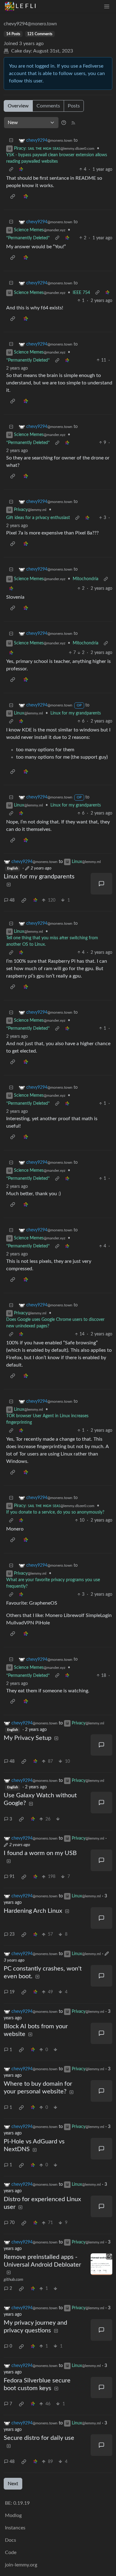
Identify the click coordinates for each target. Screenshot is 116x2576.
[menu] (107, 6)
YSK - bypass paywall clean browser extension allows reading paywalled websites (57, 158)
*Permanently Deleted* (28, 238)
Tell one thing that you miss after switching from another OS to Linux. (52, 941)
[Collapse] (11, 141)
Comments (48, 106)
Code (11, 2553)
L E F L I (26, 6)
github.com (13, 2280)
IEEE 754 (81, 293)
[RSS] (73, 123)
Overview (18, 106)
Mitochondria (86, 579)
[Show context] (11, 170)
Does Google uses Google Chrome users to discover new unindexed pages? (55, 1323)
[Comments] (101, 884)
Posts (74, 106)
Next (13, 2484)
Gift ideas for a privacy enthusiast (38, 518)
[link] (21, 170)
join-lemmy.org (21, 2565)
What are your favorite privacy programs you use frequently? (53, 1583)
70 (12, 2223)
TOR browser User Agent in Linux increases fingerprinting (47, 1419)
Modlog (13, 2515)
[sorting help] (64, 123)
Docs (11, 2540)
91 (12, 1877)
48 (12, 900)
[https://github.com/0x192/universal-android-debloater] (101, 2264)
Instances (15, 2528)
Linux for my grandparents (76, 713)
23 (12, 1934)
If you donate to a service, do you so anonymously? (55, 1512)
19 (12, 1992)
